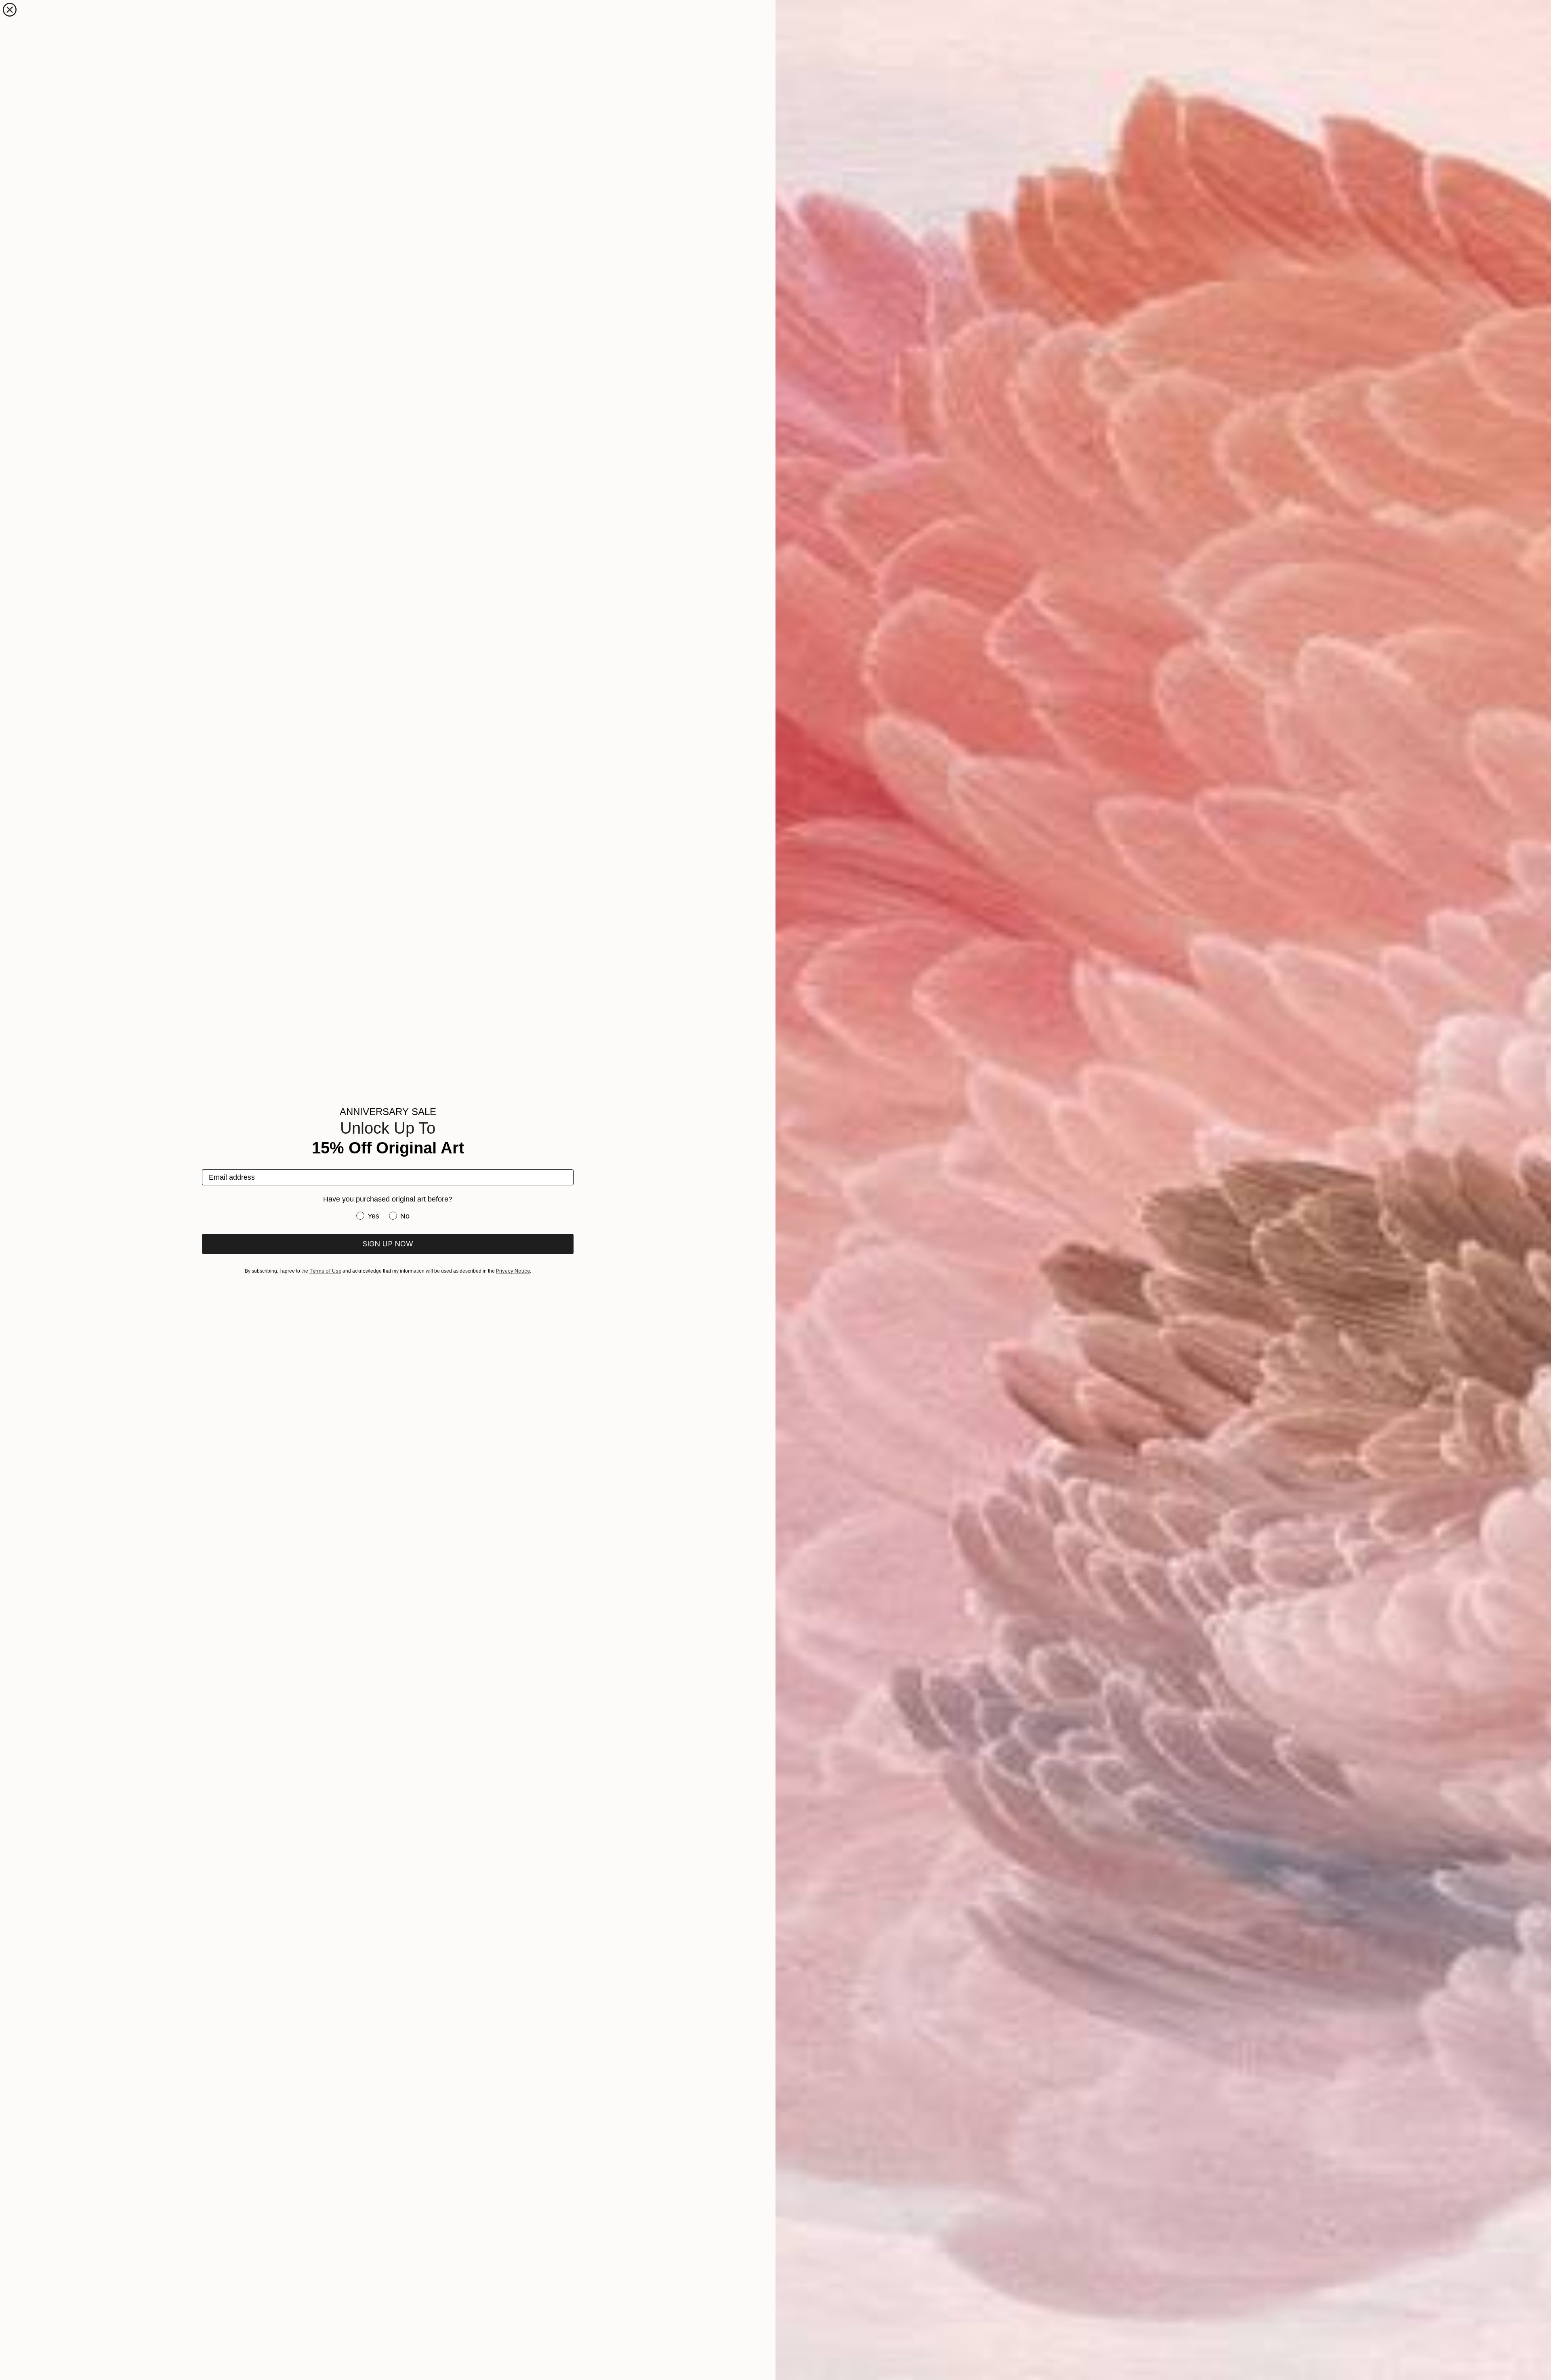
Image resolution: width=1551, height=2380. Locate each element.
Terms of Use (325, 1271)
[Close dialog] (10, 10)
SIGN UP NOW (388, 1244)
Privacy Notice (513, 1271)
